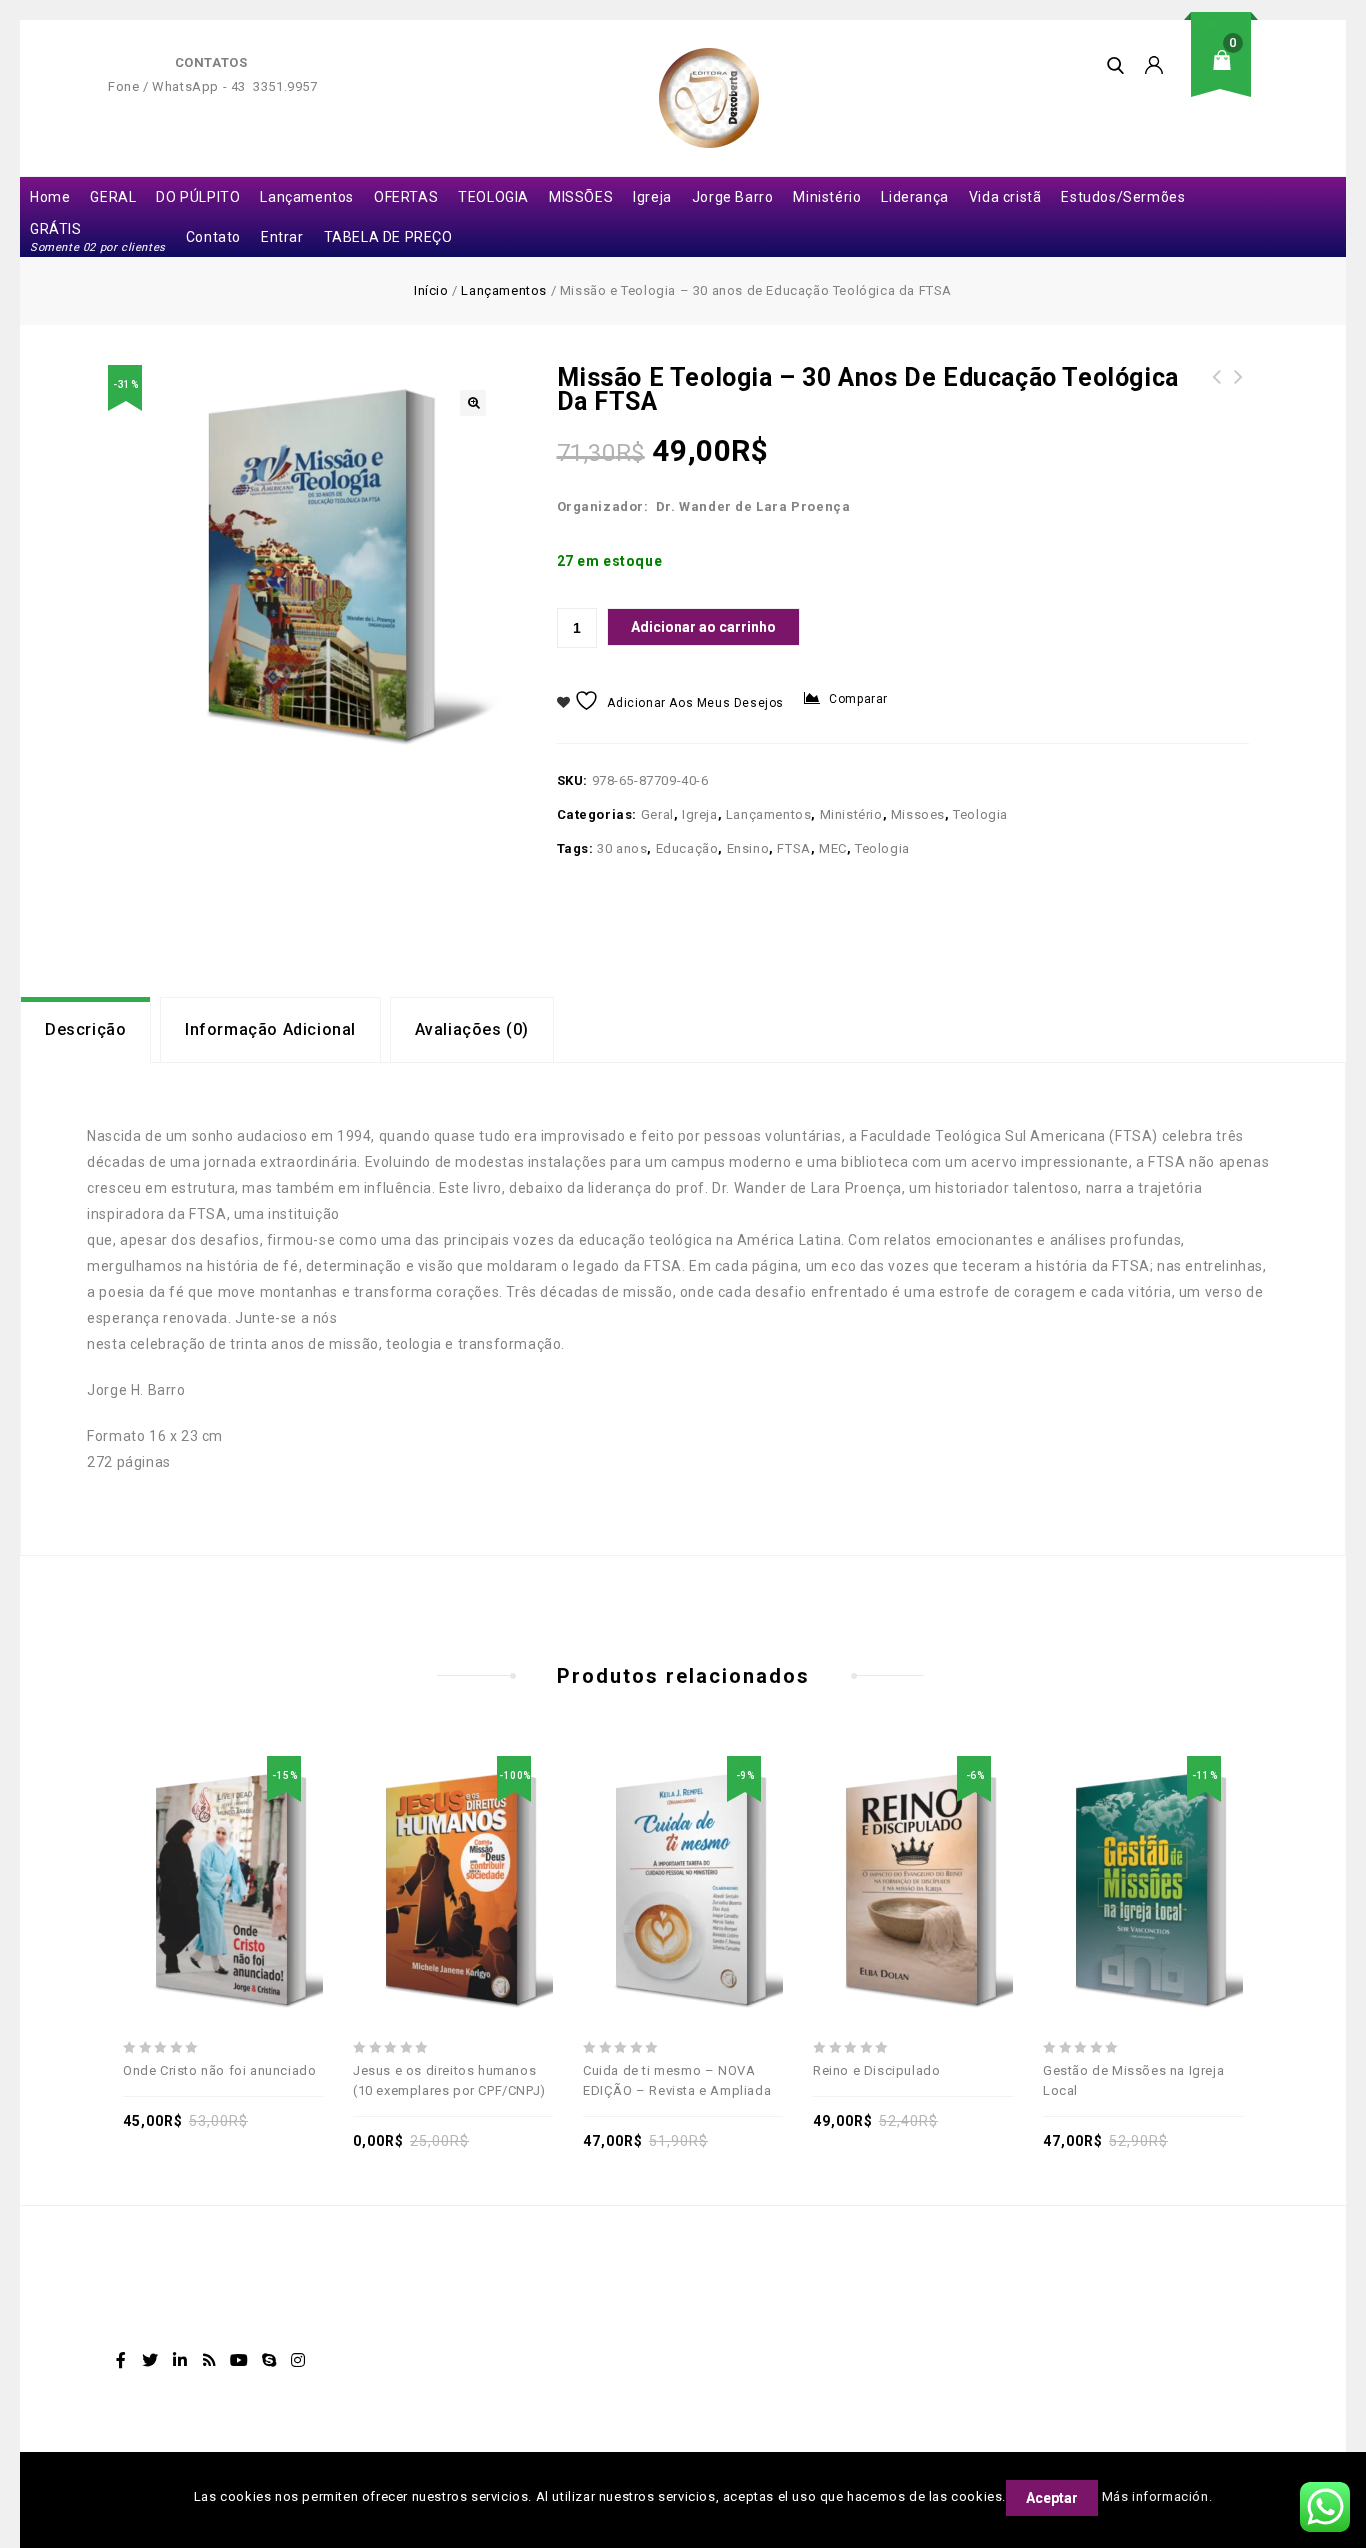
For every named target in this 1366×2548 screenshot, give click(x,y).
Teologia (980, 814)
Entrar (282, 237)
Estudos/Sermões (1123, 197)
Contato (213, 237)
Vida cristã (1005, 197)
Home (50, 197)
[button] (473, 403)
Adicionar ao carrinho (703, 627)
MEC (833, 848)
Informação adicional (270, 1029)
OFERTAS (406, 197)
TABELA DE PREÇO (388, 237)
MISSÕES (581, 197)
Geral (657, 814)
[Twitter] (151, 2360)
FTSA (793, 848)
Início (431, 290)
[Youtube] (239, 2360)
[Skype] (269, 2360)
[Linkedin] (180, 2360)
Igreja (652, 197)
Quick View (292, 1842)
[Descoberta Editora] (709, 98)
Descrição (85, 1029)
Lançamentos (307, 197)
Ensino (748, 848)
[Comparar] (246, 1842)
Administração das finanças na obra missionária (1217, 401)
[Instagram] (299, 2360)
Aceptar (1052, 2498)
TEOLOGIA (493, 197)
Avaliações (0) (472, 1029)
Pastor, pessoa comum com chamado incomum (1239, 401)
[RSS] (210, 2360)
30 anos (622, 848)
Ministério (827, 197)
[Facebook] (121, 2360)
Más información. (1157, 2496)
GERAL (113, 197)
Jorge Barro (733, 197)
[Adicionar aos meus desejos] (154, 1842)
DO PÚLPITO (198, 197)
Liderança (914, 197)
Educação (687, 848)
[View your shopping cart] (1228, 75)
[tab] (85, 1030)
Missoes (918, 814)
